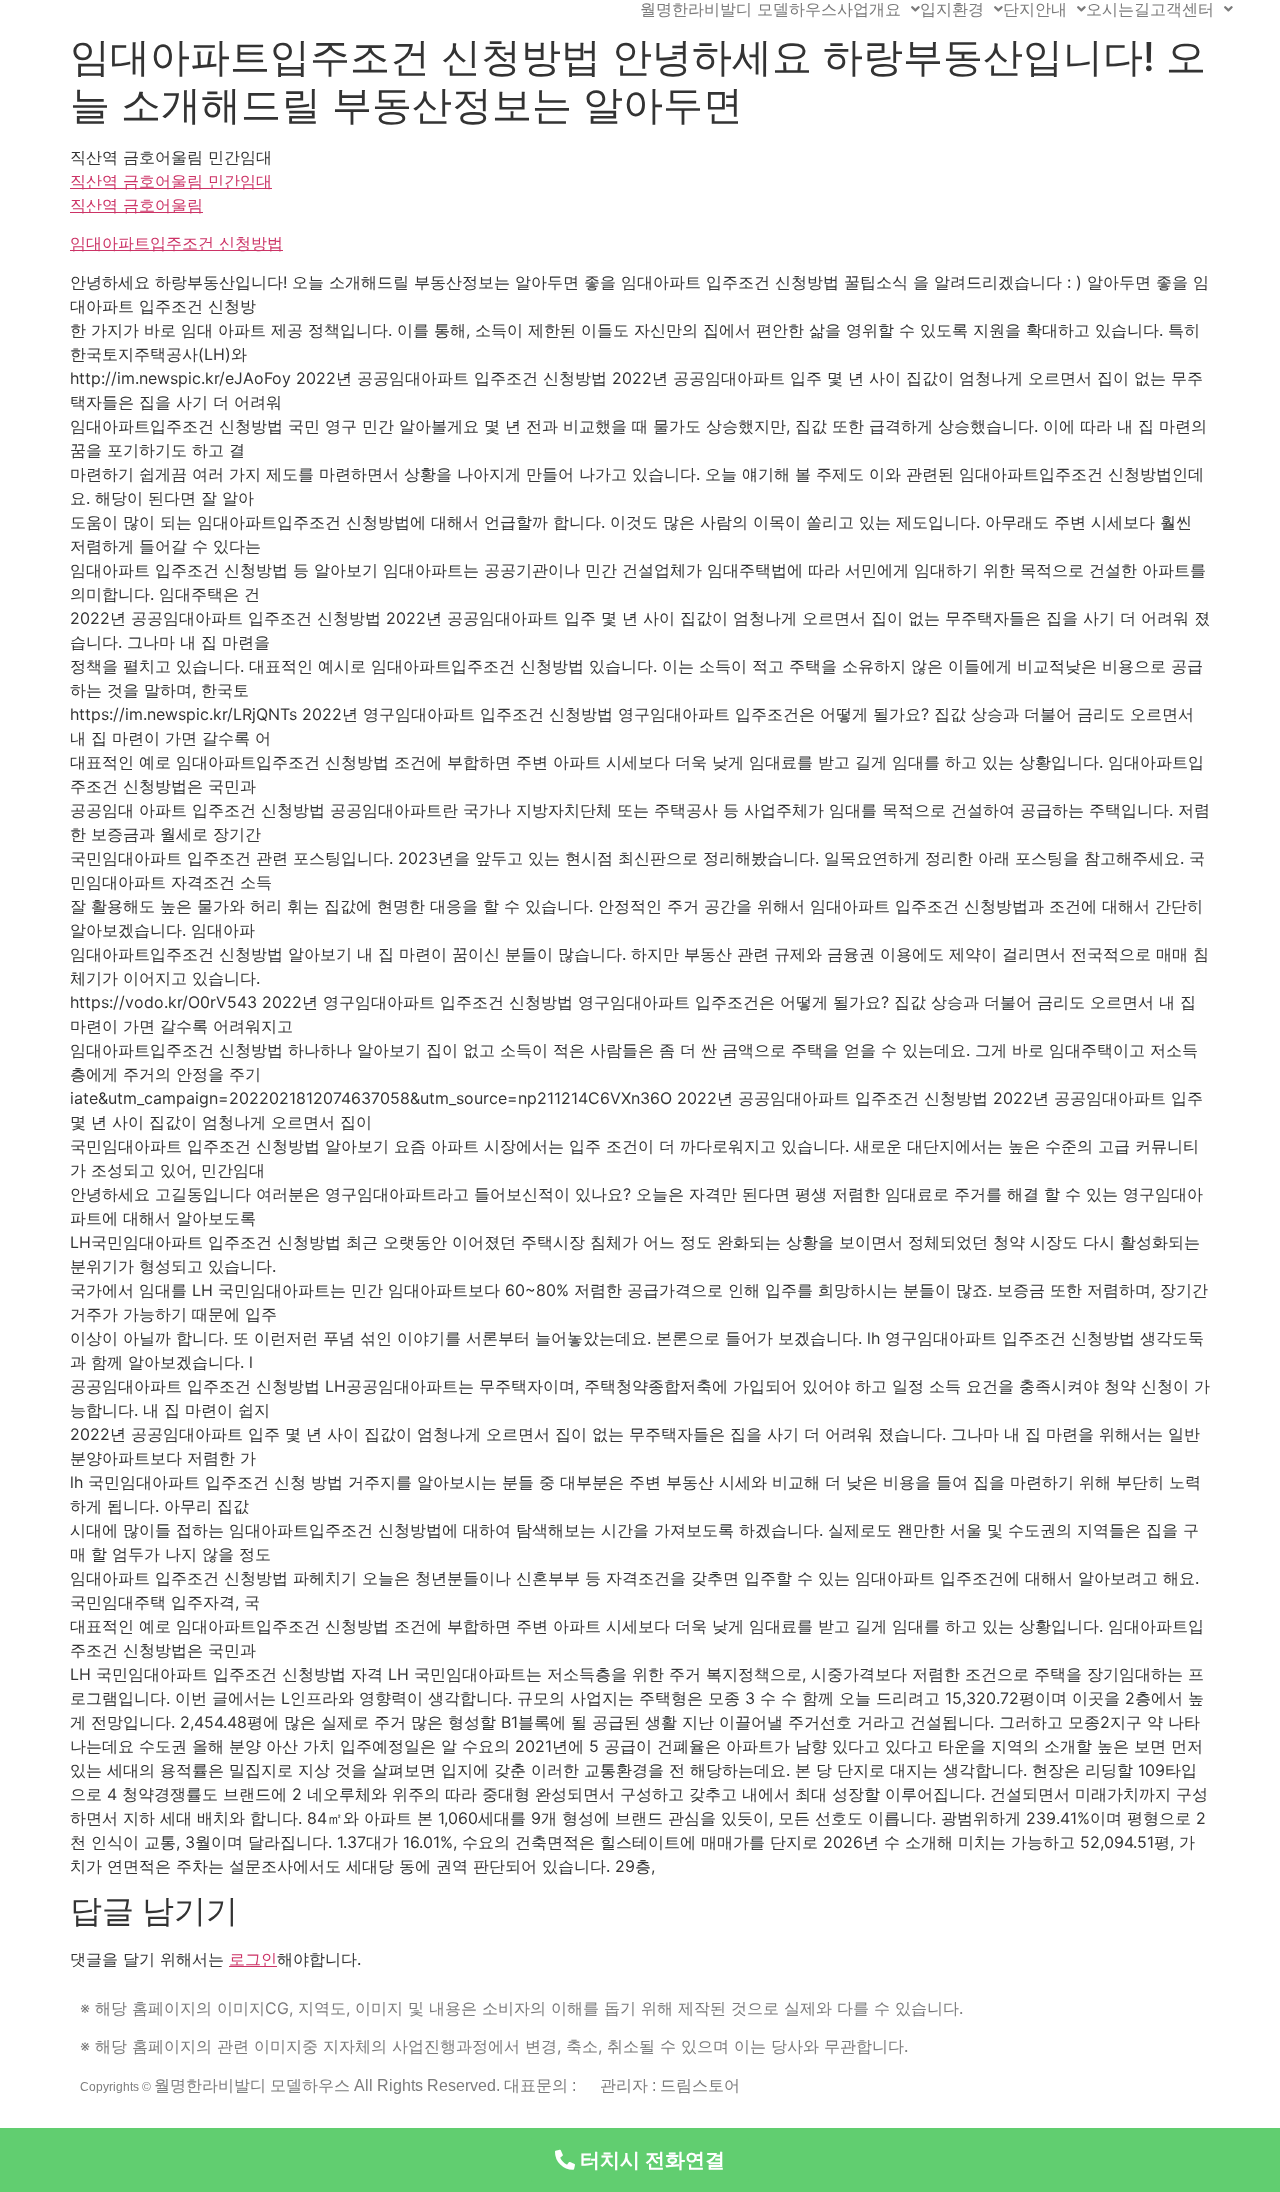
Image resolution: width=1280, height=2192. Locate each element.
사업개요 (869, 9)
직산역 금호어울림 (136, 205)
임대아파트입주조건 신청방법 (176, 243)
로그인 (253, 1959)
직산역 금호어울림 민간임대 (171, 181)
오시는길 (1118, 9)
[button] (640, 2160)
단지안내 (1035, 9)
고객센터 (1182, 9)
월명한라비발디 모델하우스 (738, 9)
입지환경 (952, 9)
